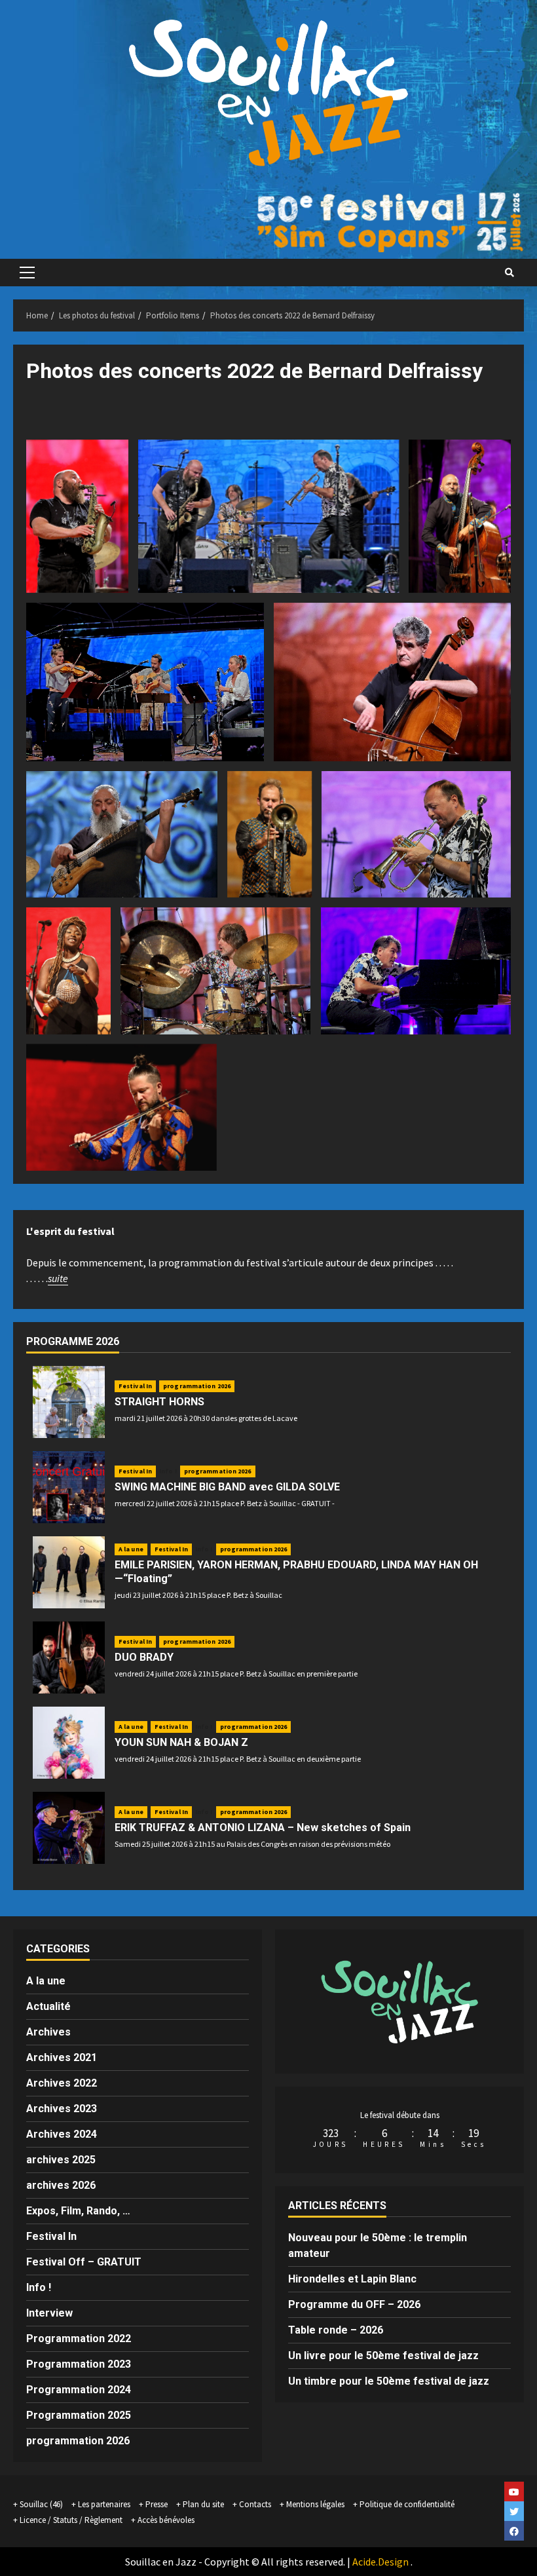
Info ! (168, 1471)
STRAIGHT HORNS (159, 1402)
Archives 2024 (62, 2134)
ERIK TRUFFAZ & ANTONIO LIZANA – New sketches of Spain (263, 1828)
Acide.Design (380, 2562)
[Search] (509, 273)
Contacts (255, 2504)
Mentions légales (315, 2504)
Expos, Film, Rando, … (78, 2211)
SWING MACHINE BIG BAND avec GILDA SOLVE (227, 1487)
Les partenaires (104, 2504)
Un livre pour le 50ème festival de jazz (383, 2356)
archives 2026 (61, 2185)
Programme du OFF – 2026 (354, 2304)
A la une (131, 1549)
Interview (49, 2313)
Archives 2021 (62, 2057)
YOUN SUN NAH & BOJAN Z (181, 1742)
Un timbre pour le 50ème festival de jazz (389, 2381)
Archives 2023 (62, 2109)
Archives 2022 (62, 2083)
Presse (157, 2504)
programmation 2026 (197, 1386)
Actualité (48, 2006)
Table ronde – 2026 (336, 2330)
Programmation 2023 (79, 2364)
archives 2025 (61, 2160)
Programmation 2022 (79, 2339)
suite (58, 1278)
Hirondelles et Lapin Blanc (352, 2279)
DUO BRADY (144, 1657)
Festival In (135, 1386)
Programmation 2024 (79, 2390)
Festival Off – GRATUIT (84, 2262)
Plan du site (203, 2504)
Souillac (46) (41, 2504)
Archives (48, 2032)
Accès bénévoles (166, 2520)
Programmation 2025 (79, 2415)
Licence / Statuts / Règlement (71, 2520)
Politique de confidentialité (407, 2504)
